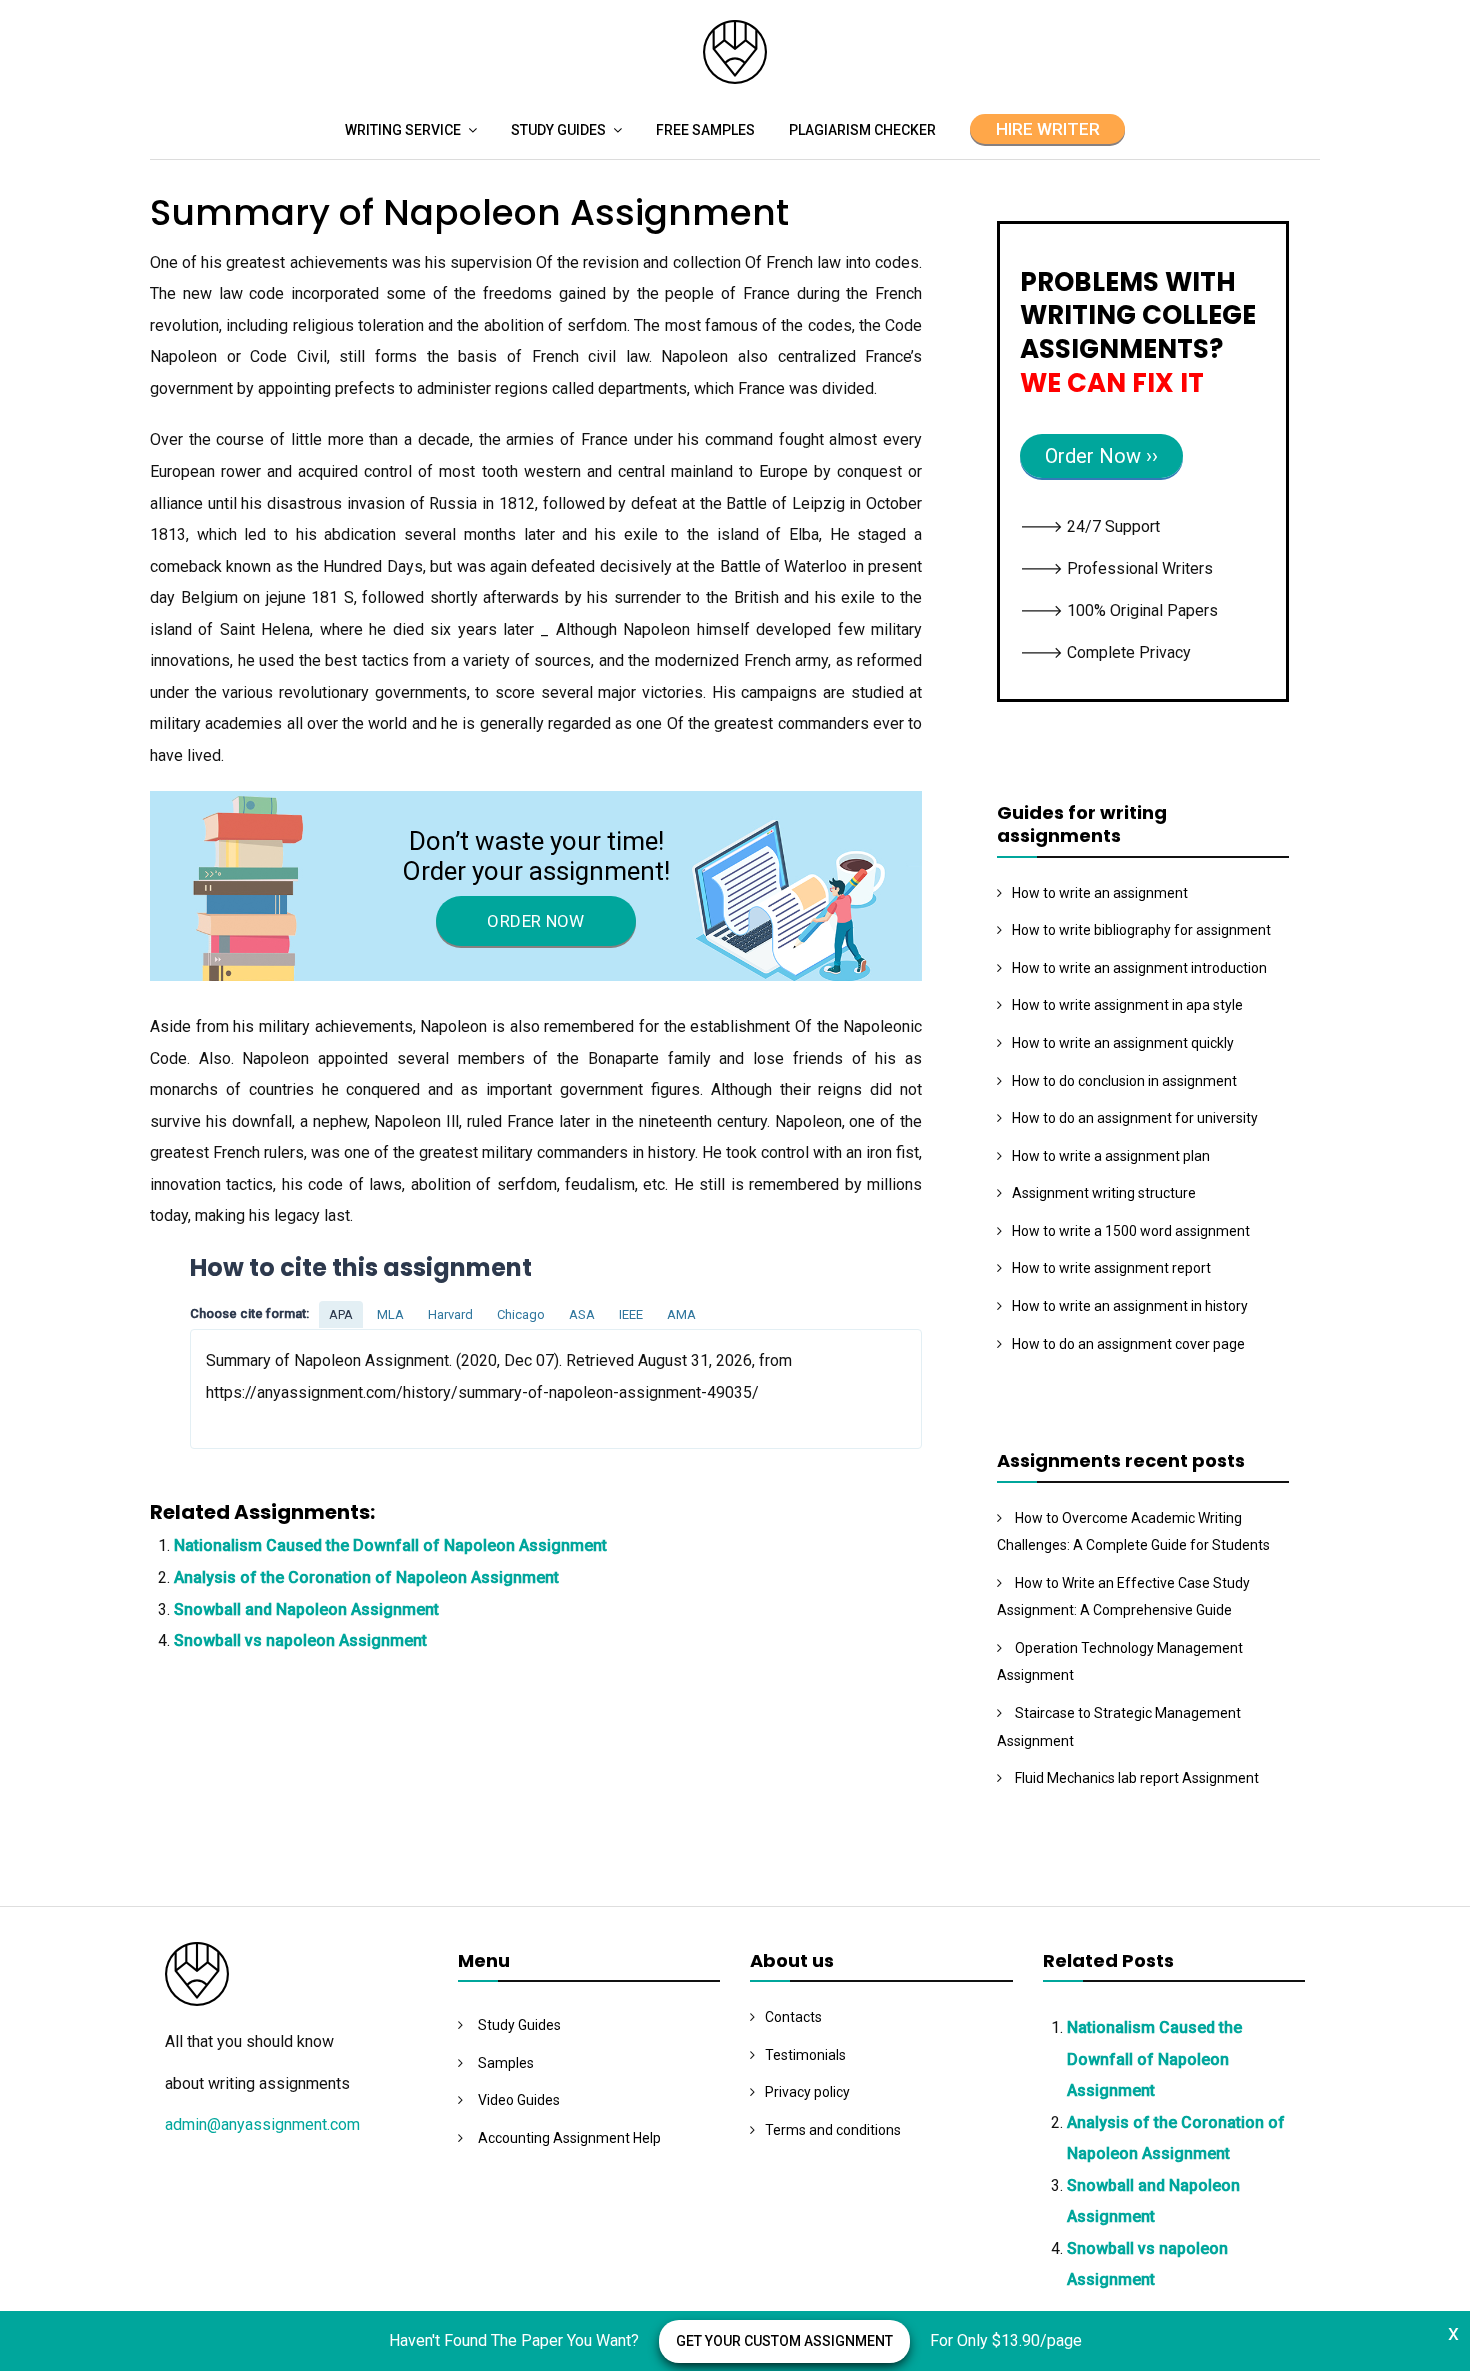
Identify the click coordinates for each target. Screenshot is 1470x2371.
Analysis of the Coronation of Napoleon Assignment (366, 1577)
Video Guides (519, 2100)
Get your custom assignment (784, 2341)
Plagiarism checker (862, 130)
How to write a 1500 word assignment (1131, 1231)
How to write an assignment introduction (1139, 968)
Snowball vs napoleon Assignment (300, 1640)
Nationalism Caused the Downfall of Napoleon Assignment (390, 1545)
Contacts (793, 2017)
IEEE (631, 1314)
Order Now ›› (1101, 456)
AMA (681, 1314)
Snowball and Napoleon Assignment (306, 1609)
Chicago (521, 1314)
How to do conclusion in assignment (1124, 1081)
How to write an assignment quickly (1123, 1043)
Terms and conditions (833, 2130)
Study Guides (558, 130)
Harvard (450, 1314)
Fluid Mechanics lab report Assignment (1137, 1778)
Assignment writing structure (1104, 1193)
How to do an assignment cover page (1128, 1344)
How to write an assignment (1100, 893)
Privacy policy (807, 2092)
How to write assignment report (1111, 1268)
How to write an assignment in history (1130, 1306)
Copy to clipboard (265, 1388)
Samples (506, 2063)
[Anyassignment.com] (735, 78)
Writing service (403, 130)
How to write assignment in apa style (1127, 1005)
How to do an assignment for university (1135, 1118)
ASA (582, 1314)
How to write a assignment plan (1111, 1156)
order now (535, 921)
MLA (390, 1314)
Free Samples (705, 130)
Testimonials (805, 2055)
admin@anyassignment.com (262, 2124)
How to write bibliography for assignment (1141, 930)
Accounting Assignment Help (569, 2138)
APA (341, 1314)
